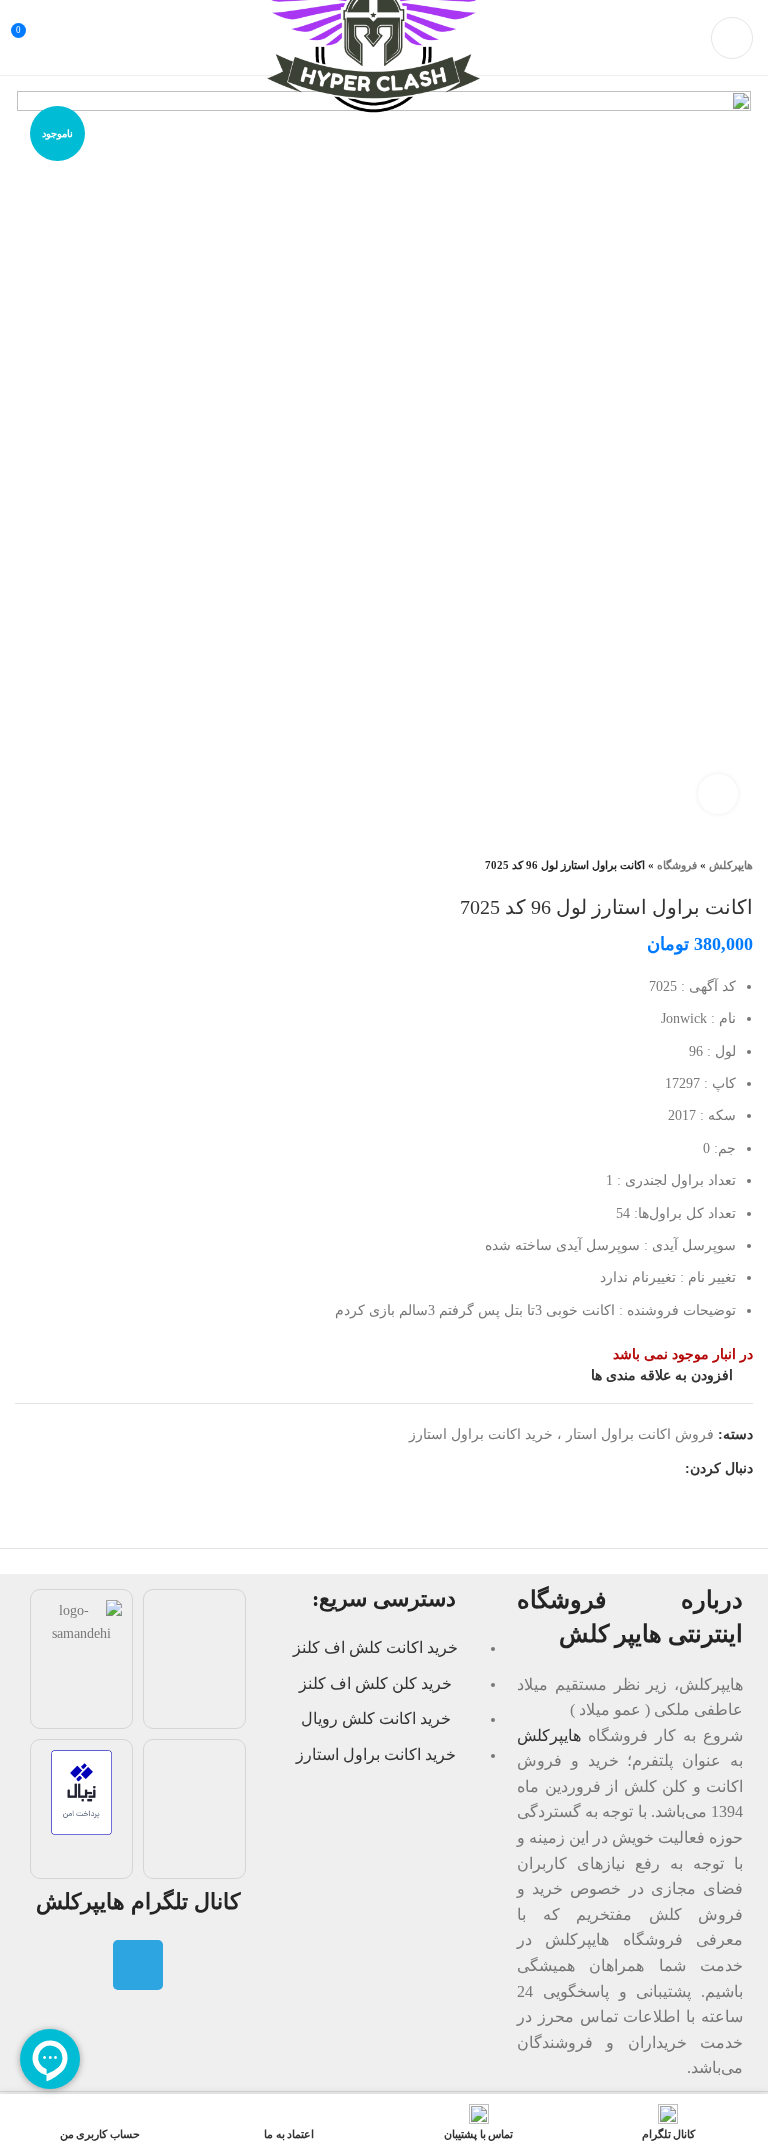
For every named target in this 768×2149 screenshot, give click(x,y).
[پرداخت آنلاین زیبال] (81, 1791)
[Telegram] (138, 1965)
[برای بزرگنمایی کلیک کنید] (718, 794)
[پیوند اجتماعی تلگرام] (668, 1469)
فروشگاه (677, 865)
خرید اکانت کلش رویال (376, 1718)
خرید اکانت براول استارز (376, 1754)
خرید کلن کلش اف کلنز (375, 1683)
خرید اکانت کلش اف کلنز (375, 1647)
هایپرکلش (731, 865)
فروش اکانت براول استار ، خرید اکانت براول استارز (561, 1434)
